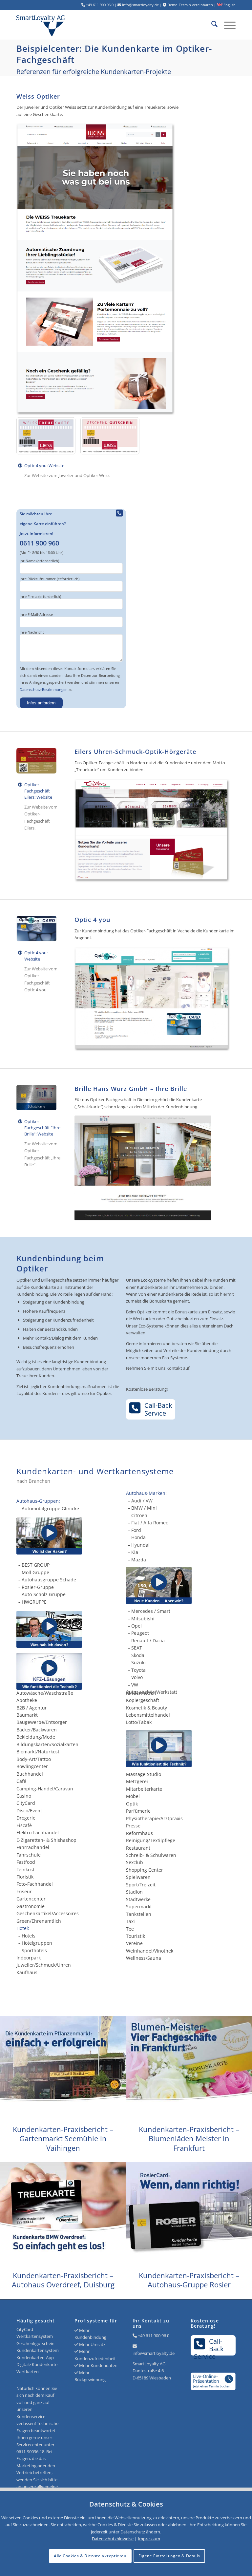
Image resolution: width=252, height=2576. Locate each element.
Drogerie (26, 1818)
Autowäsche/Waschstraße (45, 1693)
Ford (136, 1530)
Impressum (149, 2539)
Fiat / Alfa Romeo (150, 1523)
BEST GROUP (36, 1565)
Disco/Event (29, 1811)
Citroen (139, 1515)
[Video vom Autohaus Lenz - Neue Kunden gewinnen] (181, 1585)
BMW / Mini (144, 1508)
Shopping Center (145, 1870)
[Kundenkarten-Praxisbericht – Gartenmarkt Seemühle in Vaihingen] (63, 2067)
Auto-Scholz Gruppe (44, 1594)
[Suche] (211, 25)
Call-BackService (209, 2346)
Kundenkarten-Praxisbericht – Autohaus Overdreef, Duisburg (63, 2280)
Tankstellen (139, 1914)
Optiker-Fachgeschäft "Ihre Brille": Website (42, 1128)
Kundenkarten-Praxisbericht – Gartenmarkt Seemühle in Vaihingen (63, 2138)
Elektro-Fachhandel (38, 1832)
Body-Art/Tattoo (34, 1759)
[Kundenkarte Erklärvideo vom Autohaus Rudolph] (49, 1629)
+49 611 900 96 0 (154, 2336)
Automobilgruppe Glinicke (50, 1508)
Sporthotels (34, 1950)
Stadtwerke (138, 1899)
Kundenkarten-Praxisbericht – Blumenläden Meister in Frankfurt (189, 2138)
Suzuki (138, 1662)
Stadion (134, 1892)
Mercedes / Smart (151, 1611)
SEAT (137, 1648)
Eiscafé (24, 1825)
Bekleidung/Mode (36, 1737)
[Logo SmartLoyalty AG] (60, 25)
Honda (138, 1537)
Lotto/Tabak (139, 1722)
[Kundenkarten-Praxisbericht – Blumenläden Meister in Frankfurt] (189, 2067)
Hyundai (140, 1545)
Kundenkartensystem (38, 2350)
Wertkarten (28, 2372)
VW (135, 1685)
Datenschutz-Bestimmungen (44, 689)
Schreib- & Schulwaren (151, 1855)
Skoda (138, 1655)
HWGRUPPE (34, 1602)
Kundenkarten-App (35, 2357)
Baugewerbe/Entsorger (42, 1722)
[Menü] (227, 25)
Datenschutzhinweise (113, 2539)
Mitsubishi (143, 1619)
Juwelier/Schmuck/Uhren (44, 1965)
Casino (24, 1796)
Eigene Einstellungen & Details (169, 2556)
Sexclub (135, 1862)
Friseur (24, 1891)
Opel (136, 1626)
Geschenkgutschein (35, 2343)
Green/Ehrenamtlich (39, 1921)
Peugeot (140, 1633)
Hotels (29, 1936)
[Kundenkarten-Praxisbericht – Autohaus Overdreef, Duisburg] (63, 2213)
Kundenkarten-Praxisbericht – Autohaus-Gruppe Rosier (189, 2280)
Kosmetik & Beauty (147, 1708)
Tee (130, 1929)
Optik (132, 1804)
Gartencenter (31, 1899)
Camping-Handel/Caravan (45, 1789)
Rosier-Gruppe (38, 1587)
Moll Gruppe (35, 1572)
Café (21, 1781)
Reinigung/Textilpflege (151, 1840)
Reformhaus (139, 1833)
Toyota (138, 1670)
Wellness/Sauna (144, 1958)
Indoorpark (29, 1958)
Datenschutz (133, 2532)
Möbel (133, 1796)
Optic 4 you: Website (44, 466)
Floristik (25, 1877)
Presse (133, 1826)
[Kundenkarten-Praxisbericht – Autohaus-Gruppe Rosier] (189, 2213)
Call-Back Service (158, 1409)
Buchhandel (30, 1774)
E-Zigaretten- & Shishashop (46, 1840)
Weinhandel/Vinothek (150, 1951)
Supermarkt (139, 1907)
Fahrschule (29, 1855)
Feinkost (25, 1870)
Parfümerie (138, 1811)
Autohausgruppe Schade (49, 1580)
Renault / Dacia (148, 1641)
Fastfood (26, 1862)
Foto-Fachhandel (35, 1884)
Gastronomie (31, 1906)
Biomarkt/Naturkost (38, 1752)
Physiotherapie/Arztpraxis (154, 1818)
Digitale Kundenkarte (37, 2364)
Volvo (137, 1677)
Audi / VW (142, 1501)
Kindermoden (141, 1693)
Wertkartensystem (35, 2336)
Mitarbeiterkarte (144, 1789)
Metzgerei (137, 1781)
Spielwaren (138, 1877)
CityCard (26, 1803)
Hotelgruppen (37, 1943)
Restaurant (138, 1848)
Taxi (130, 1921)
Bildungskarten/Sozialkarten (47, 1744)
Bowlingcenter (32, 1766)
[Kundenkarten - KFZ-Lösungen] (49, 1671)
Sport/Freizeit (141, 1885)
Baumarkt (27, 1715)
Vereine (134, 1943)
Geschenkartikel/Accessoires (48, 1913)
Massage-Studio (144, 1774)
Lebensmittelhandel (148, 1715)
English (229, 5)
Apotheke (27, 1700)
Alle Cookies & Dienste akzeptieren (90, 2556)
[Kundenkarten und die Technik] (181, 1749)
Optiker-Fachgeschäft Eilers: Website (38, 791)
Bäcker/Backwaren (37, 1730)
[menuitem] (211, 25)
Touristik (136, 1936)
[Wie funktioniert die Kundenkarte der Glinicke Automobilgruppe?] (49, 1536)
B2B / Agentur (32, 1708)
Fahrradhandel (33, 1847)
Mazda (139, 1560)
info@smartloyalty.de (154, 2353)
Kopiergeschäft (143, 1700)
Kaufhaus (27, 1972)
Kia (135, 1552)
